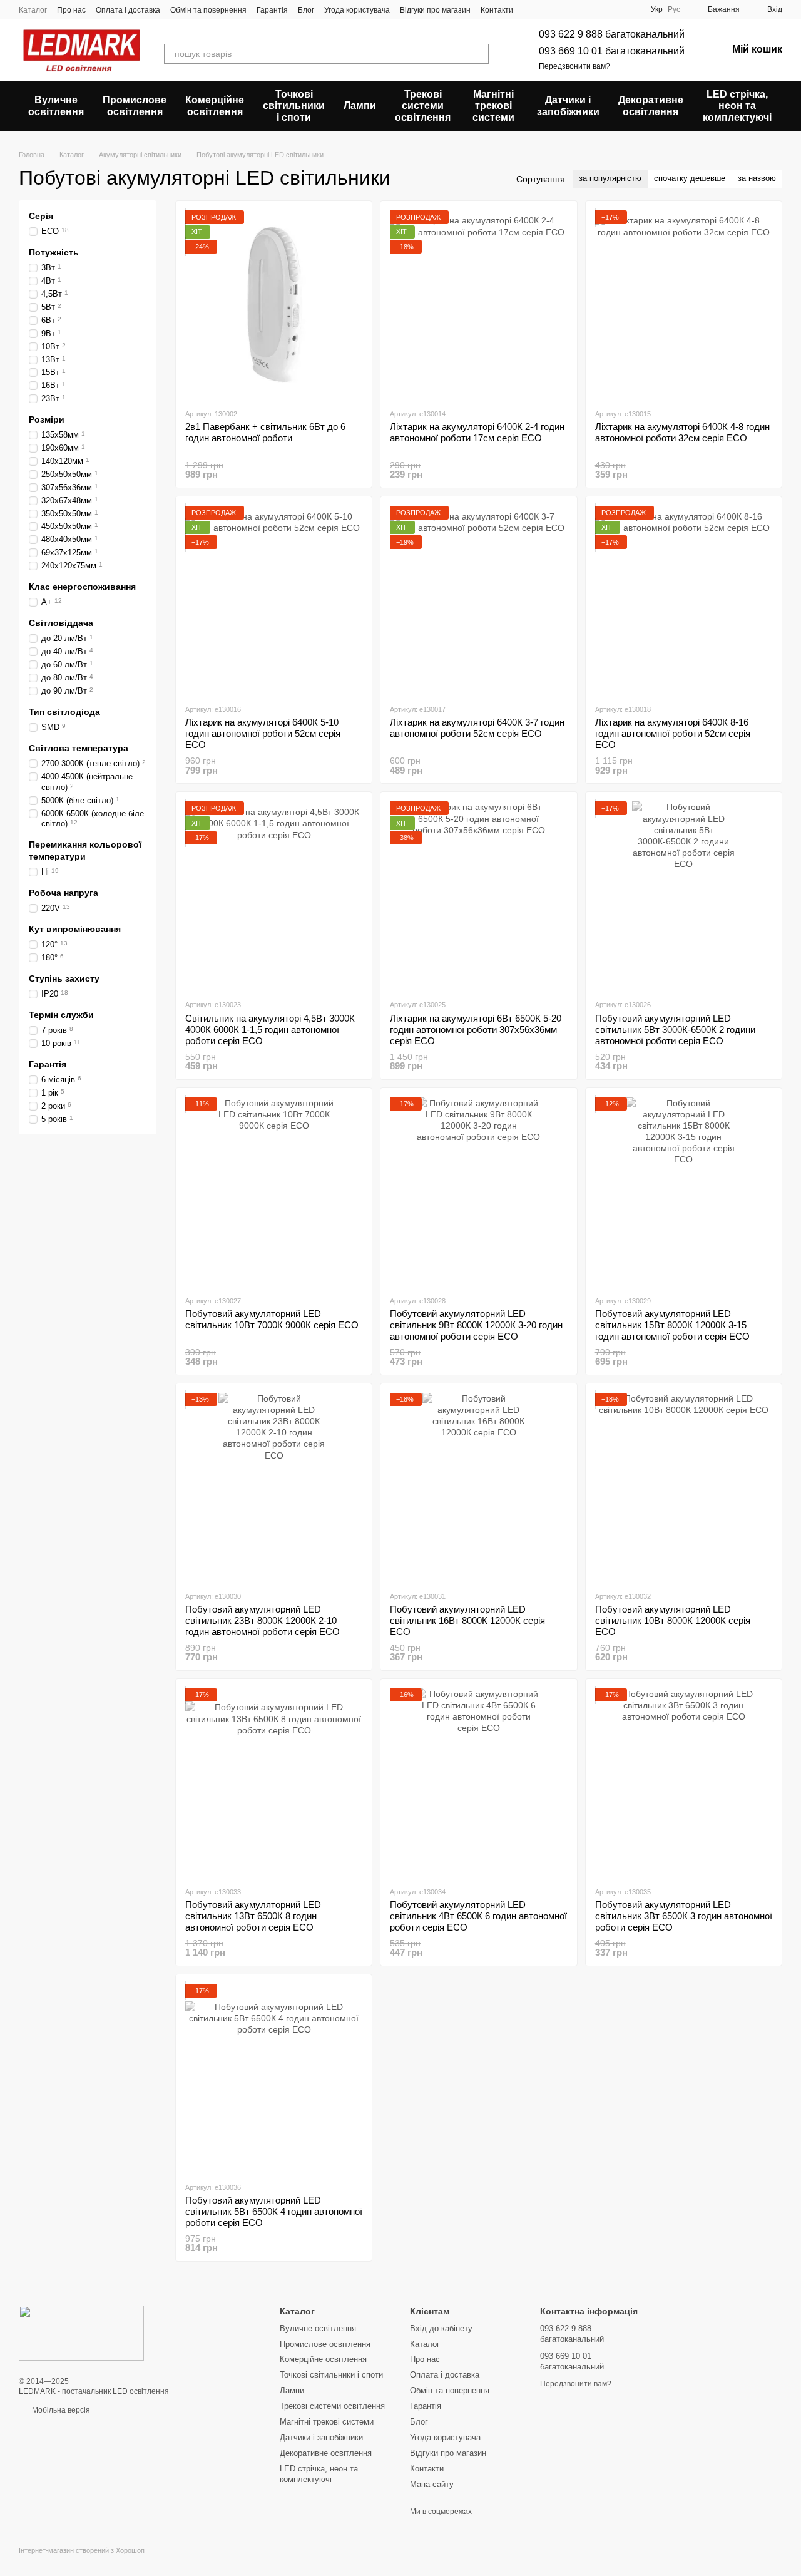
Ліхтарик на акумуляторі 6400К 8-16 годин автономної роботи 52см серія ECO (673, 733)
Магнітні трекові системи (493, 106)
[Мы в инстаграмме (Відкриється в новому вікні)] (561, 9)
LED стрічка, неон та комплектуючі (737, 106)
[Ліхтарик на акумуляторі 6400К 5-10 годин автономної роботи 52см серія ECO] (274, 600)
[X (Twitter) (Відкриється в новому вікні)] (546, 9)
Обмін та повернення (208, 10)
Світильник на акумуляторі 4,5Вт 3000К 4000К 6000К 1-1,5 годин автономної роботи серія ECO (270, 1029)
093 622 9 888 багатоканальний (612, 34)
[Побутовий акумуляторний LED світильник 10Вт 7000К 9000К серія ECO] (274, 1191)
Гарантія (272, 10)
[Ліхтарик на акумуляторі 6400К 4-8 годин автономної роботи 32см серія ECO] (684, 304)
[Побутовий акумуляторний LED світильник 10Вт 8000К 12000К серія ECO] (684, 1487)
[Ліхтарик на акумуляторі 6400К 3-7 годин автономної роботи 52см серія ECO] (478, 600)
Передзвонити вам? (574, 66)
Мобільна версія (60, 2410)
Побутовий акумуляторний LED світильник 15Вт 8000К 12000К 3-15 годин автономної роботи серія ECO (672, 1325)
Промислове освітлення (135, 105)
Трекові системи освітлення (423, 106)
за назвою (757, 178)
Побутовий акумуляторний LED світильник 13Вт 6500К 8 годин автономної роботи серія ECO (253, 1916)
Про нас (71, 10)
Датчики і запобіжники (568, 105)
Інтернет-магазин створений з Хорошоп (82, 2550)
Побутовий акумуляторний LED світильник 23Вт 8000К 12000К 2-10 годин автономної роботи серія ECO (263, 1620)
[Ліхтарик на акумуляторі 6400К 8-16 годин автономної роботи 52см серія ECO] (684, 600)
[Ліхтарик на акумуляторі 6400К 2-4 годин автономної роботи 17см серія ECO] (478, 304)
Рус (674, 9)
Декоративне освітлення (651, 105)
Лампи (360, 105)
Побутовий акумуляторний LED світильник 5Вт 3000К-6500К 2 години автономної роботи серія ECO (675, 1029)
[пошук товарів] (479, 54)
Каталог (33, 10)
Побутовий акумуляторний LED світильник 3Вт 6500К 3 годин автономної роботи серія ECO (684, 1916)
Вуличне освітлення (56, 105)
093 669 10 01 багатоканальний (612, 51)
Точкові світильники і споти (294, 106)
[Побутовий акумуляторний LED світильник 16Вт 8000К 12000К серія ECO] (478, 1487)
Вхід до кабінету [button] (441, 2328)
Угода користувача (357, 10)
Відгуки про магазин (435, 10)
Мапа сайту (432, 2484)
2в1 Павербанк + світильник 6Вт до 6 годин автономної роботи (265, 432)
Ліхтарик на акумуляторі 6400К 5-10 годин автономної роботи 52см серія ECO (263, 733)
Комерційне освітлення (215, 105)
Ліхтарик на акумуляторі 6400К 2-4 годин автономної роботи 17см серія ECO (477, 432)
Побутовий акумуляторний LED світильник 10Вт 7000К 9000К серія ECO (272, 1319)
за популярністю (610, 178)
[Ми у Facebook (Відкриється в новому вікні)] (531, 9)
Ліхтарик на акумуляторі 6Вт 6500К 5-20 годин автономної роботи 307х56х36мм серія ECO (476, 1029)
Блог (306, 10)
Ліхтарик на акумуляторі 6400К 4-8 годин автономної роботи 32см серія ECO (682, 432)
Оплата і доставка (128, 10)
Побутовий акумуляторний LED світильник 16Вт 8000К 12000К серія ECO (467, 1620)
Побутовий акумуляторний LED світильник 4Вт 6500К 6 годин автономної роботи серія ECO (478, 1916)
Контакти (497, 10)
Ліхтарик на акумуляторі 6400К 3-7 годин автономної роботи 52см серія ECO (477, 728)
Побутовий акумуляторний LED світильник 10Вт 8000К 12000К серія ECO (673, 1620)
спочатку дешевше (690, 178)
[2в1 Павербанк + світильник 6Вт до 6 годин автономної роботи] (274, 304)
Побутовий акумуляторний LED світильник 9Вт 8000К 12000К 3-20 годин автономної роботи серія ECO (476, 1325)
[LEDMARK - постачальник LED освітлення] (81, 2333)
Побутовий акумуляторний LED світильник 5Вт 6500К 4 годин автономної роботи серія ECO (274, 2211)
